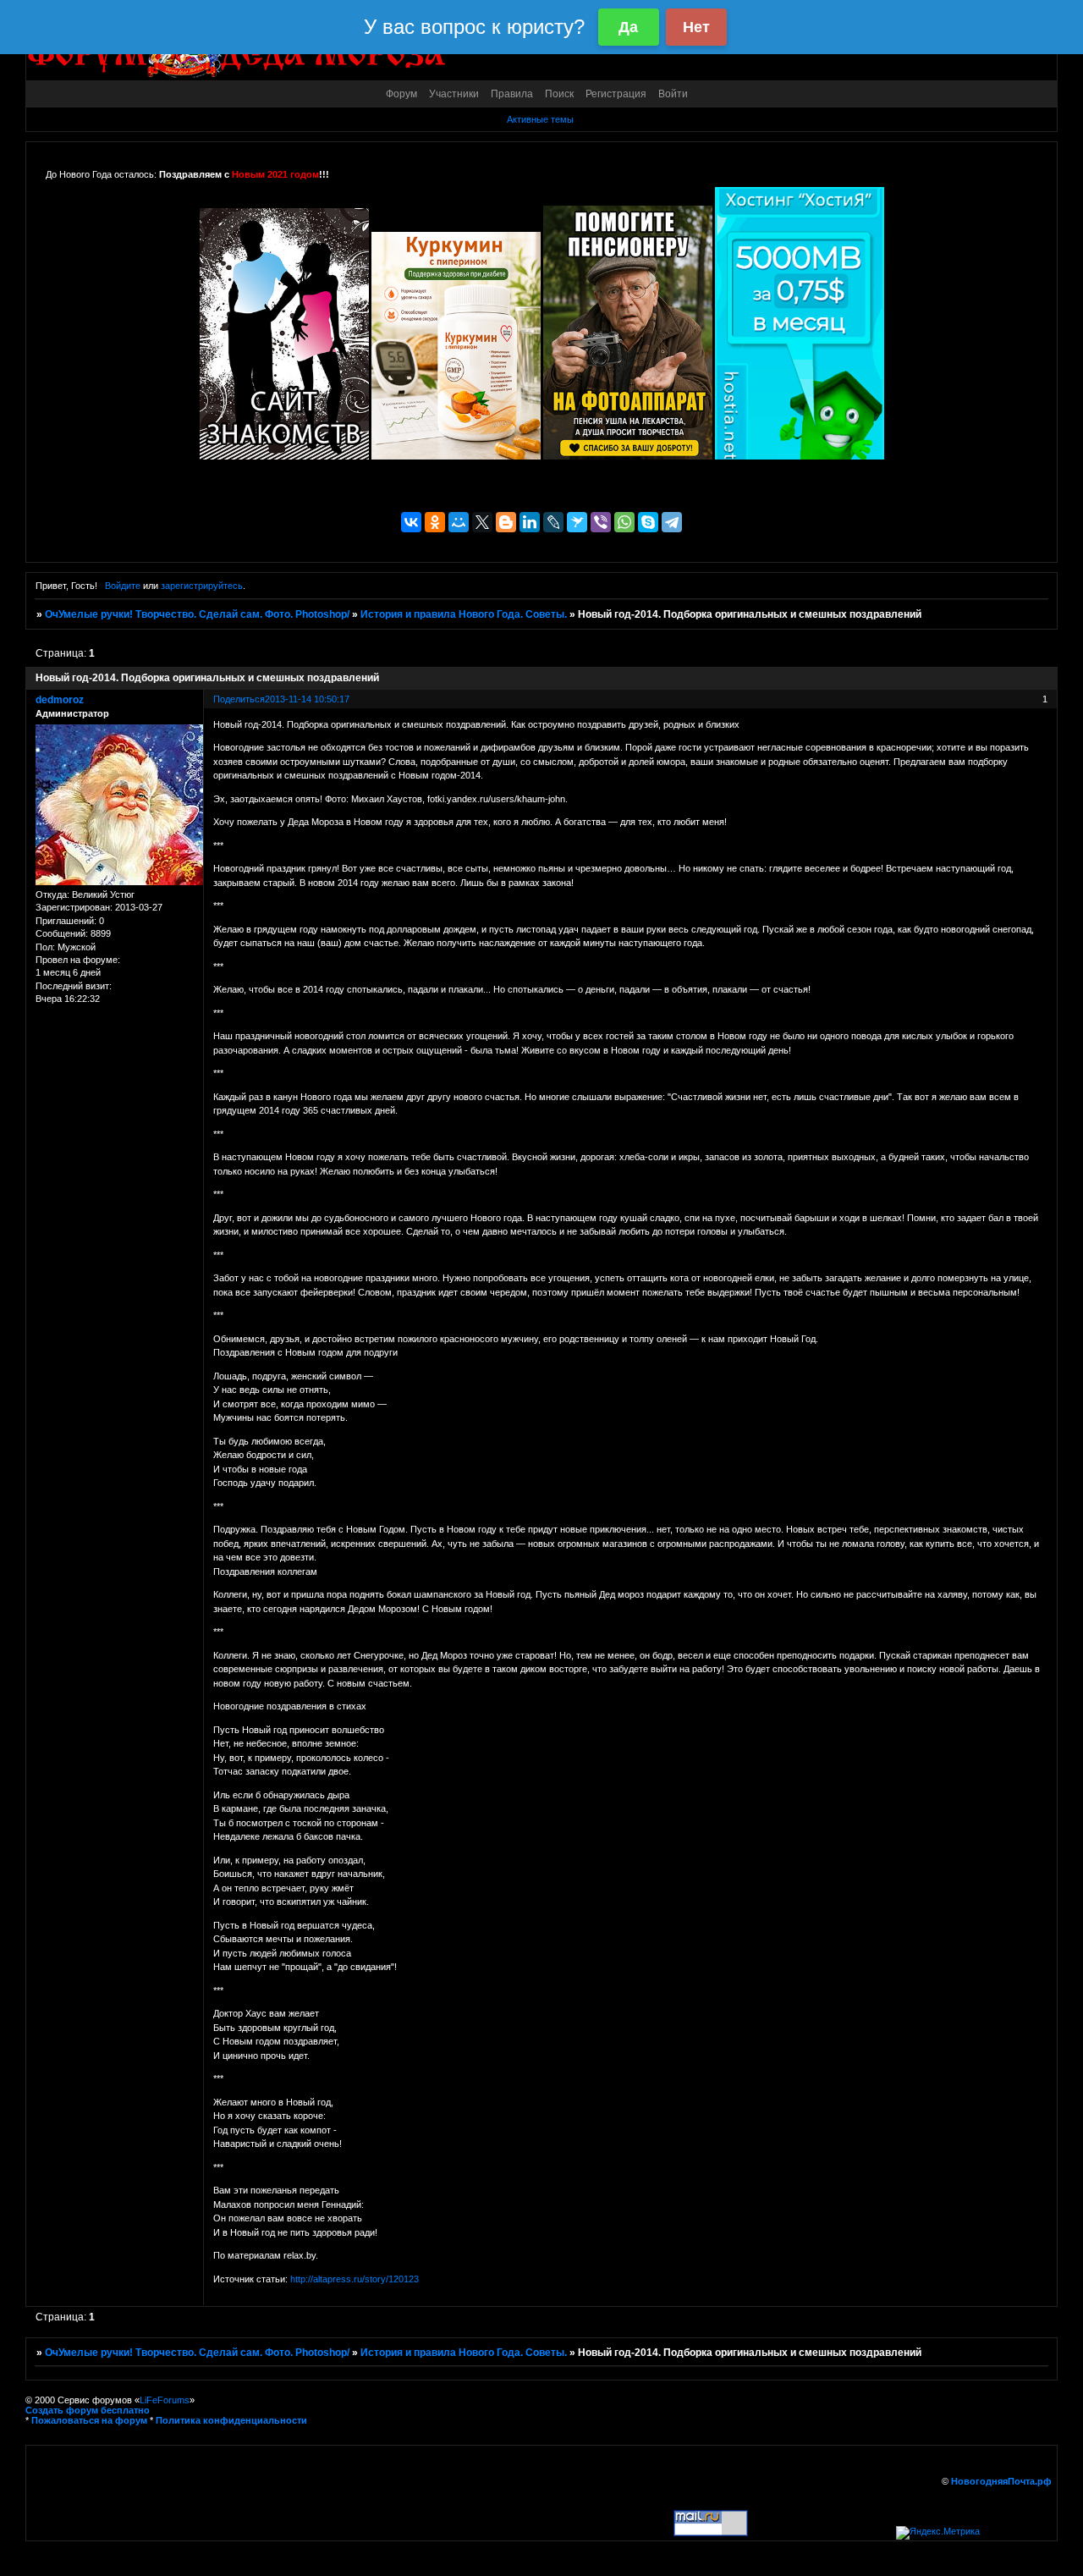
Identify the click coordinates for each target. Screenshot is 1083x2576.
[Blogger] (506, 522)
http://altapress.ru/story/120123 (355, 2279)
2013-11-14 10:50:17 (307, 699)
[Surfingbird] (577, 522)
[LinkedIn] (530, 522)
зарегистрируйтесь (202, 586)
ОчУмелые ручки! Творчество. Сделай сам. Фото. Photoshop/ (197, 614)
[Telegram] (672, 522)
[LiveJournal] (553, 522)
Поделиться (239, 699)
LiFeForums (165, 2400)
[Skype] (648, 522)
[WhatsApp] (624, 522)
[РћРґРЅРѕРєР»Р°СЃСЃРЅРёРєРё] (435, 522)
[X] (482, 522)
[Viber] (601, 522)
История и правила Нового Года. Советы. (464, 614)
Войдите (123, 586)
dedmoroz (60, 700)
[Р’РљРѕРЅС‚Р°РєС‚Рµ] (411, 522)
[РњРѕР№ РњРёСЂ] (459, 522)
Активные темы (540, 119)
